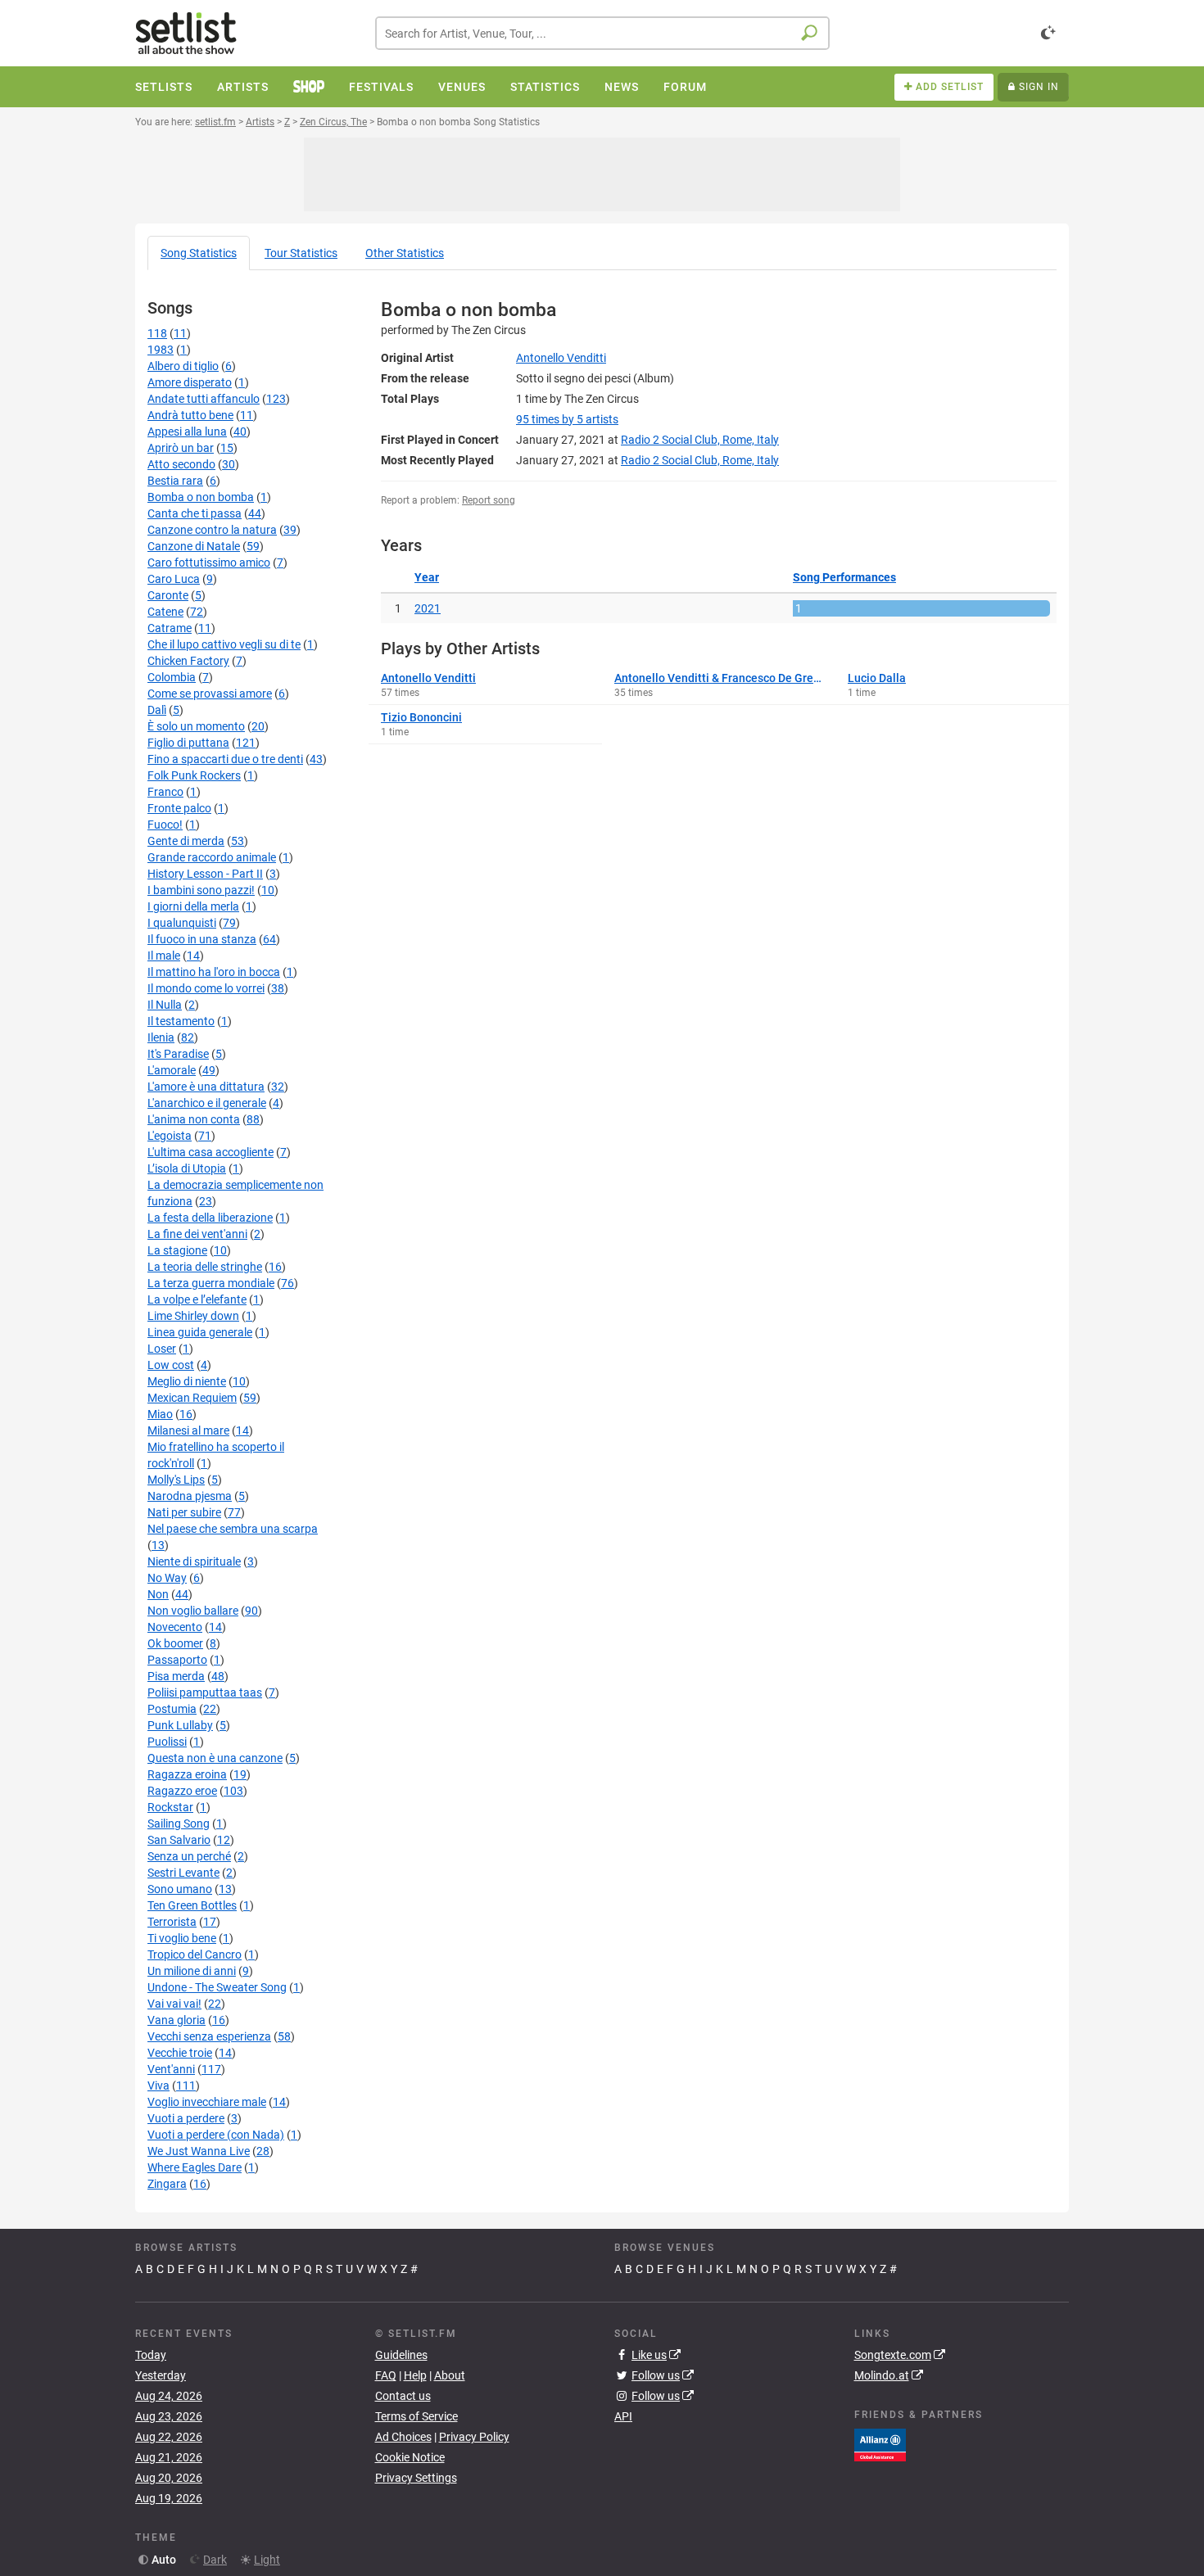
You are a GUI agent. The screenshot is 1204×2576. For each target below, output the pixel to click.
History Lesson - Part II (205, 874)
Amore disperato (190, 382)
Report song (489, 500)
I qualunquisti (182, 923)
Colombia (172, 677)
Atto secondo (181, 464)
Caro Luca (174, 579)
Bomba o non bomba (201, 497)
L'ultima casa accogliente (210, 1152)
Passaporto (177, 1660)
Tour (301, 253)
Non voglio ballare (193, 1611)
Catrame (170, 628)
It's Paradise (178, 1054)
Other (405, 253)
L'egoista (170, 1136)
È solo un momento (196, 726)
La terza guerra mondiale (211, 1283)
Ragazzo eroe (182, 1791)
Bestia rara (175, 481)
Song (199, 253)
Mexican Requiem (192, 1398)
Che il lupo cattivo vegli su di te (224, 644)
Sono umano (180, 1889)
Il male (164, 956)
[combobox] (602, 33)
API (623, 2416)
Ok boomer (175, 1643)
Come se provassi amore (210, 694)
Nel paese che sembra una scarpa (233, 1529)
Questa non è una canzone (215, 1758)
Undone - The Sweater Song (217, 1987)
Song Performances (844, 577)
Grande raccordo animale (212, 857)
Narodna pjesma (190, 1496)
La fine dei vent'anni (197, 1234)
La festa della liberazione (210, 1218)
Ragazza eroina (187, 1774)
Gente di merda (186, 841)
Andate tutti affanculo (204, 399)
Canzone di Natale (194, 546)
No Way (167, 1578)
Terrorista (172, 1922)
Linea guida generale (200, 1332)
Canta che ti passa (195, 513)
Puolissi (167, 1742)
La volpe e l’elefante (197, 1299)
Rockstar (170, 1807)
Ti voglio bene (182, 1938)
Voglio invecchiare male (207, 2102)
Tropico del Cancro (195, 1955)
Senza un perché (189, 1856)
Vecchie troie (180, 2053)
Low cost (171, 1365)
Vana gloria (177, 2020)
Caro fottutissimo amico (209, 563)
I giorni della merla (193, 906)
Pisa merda (176, 1676)
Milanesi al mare (188, 1430)
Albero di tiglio (183, 366)
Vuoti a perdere (186, 2118)
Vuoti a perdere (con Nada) (216, 2135)
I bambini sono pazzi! (201, 890)
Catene (165, 612)
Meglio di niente (187, 1381)
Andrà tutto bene (190, 415)
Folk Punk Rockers (194, 775)
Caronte (168, 595)
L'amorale (172, 1070)
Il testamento (181, 1021)
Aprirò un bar (181, 448)
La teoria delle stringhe (205, 1267)
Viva (158, 2086)
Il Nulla (165, 1005)
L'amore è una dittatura (206, 1087)
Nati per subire (184, 1512)
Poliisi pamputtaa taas (205, 1692)
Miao (160, 1414)
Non (158, 1594)
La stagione (177, 1250)
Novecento (175, 1627)
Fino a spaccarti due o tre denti (225, 759)
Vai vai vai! (174, 2004)
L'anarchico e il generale (207, 1103)
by (567, 419)
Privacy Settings (416, 2478)
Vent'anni (171, 2069)
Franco (165, 792)
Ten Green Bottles (192, 1905)
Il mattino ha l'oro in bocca (214, 972)
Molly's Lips (176, 1480)
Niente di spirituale (194, 1561)
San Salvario (179, 1840)
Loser (162, 1349)
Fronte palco (179, 808)
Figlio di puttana (188, 743)
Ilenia (161, 1037)
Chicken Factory (188, 661)
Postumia (172, 1709)
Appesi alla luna (187, 432)
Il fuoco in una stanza (202, 939)
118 (157, 333)
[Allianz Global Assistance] (880, 2443)
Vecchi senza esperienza (209, 2036)
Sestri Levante (183, 1873)
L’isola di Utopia (187, 1168)
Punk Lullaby (180, 1725)
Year (427, 577)
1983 (161, 350)
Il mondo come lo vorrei (206, 988)
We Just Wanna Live (199, 2151)
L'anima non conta (194, 1119)
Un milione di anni (192, 1971)
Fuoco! (165, 825)
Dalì (157, 710)
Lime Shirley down (193, 1316)
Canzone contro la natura (212, 530)
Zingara (167, 2184)
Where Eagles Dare (195, 2167)
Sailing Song (179, 1824)
